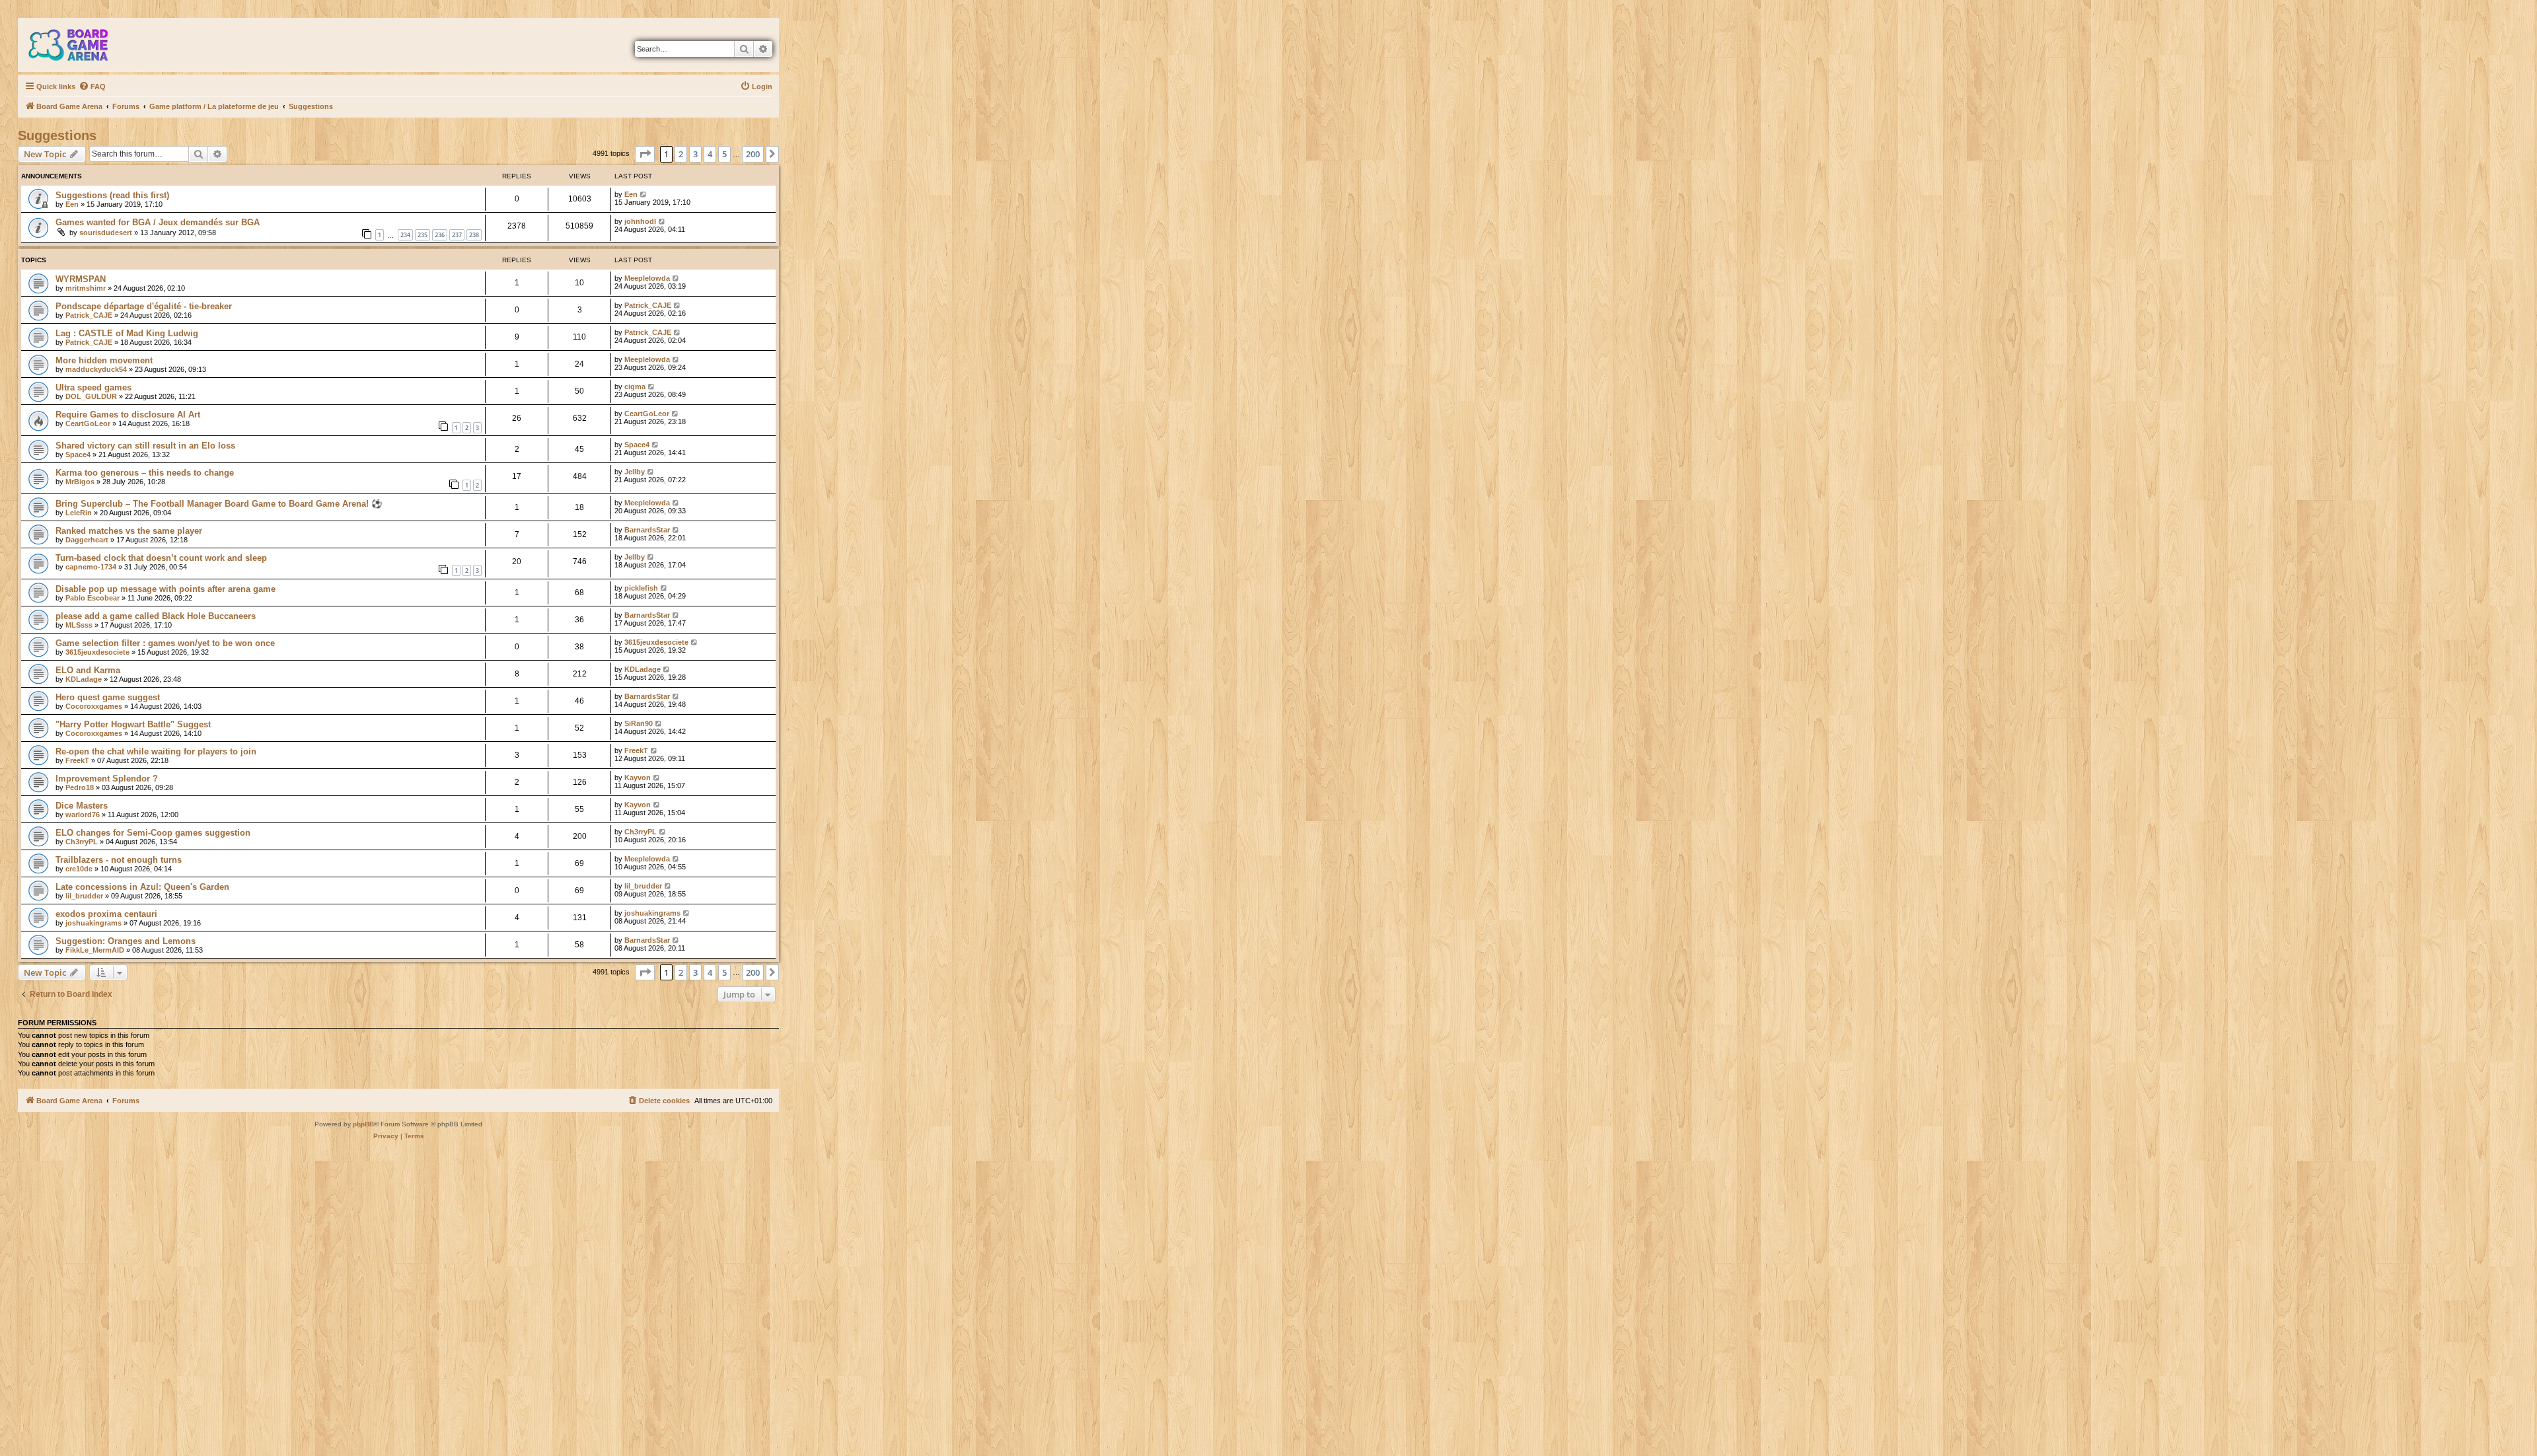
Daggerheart (87, 540)
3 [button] (695, 154)
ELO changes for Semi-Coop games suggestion (153, 833)
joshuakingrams (93, 923)
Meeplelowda (647, 278)
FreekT (77, 760)
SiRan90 (639, 723)
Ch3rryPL (82, 842)
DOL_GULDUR (91, 396)
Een (72, 204)
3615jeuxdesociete (97, 652)
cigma (635, 386)
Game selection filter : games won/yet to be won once (165, 643)
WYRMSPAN (81, 279)
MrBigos (80, 482)
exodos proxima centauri (106, 914)
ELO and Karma (88, 670)
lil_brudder (84, 896)
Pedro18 (80, 787)
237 (457, 235)
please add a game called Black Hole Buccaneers (156, 616)
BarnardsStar (647, 530)
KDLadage (84, 679)
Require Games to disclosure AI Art (128, 415)
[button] (645, 154)
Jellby (635, 472)
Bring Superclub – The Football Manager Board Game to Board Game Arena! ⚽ (219, 504)
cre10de (79, 869)
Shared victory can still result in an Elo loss (145, 446)
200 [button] (753, 154)
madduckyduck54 (96, 369)
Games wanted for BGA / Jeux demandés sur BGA (158, 222)
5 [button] (724, 154)
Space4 (78, 455)
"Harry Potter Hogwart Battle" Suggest (133, 724)
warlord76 (83, 815)
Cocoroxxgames (94, 706)
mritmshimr (86, 288)
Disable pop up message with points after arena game (165, 589)
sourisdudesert (106, 233)
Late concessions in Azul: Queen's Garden (142, 887)
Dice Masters (82, 806)
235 (423, 235)
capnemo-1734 (91, 567)
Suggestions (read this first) (112, 195)
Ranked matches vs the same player (129, 531)
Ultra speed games (93, 387)
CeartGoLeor (88, 423)
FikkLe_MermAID (95, 950)
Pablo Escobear (92, 598)
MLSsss (79, 625)
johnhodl (640, 221)
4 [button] (710, 154)
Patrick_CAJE (89, 315)
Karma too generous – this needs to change (145, 473)
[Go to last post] (644, 194)
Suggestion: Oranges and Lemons (126, 941)
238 (474, 235)
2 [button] (681, 154)
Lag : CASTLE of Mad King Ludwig (127, 333)
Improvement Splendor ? (107, 779)
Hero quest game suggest (108, 697)
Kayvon (638, 778)
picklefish (641, 588)
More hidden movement (104, 360)
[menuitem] (92, 87)
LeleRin (79, 513)
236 (440, 235)
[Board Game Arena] (78, 45)
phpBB (363, 1124)
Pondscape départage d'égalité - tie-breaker (144, 306)
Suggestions (57, 135)
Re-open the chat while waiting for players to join (156, 751)
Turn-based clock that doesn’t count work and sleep (161, 558)
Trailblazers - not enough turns (119, 860)
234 (405, 235)
